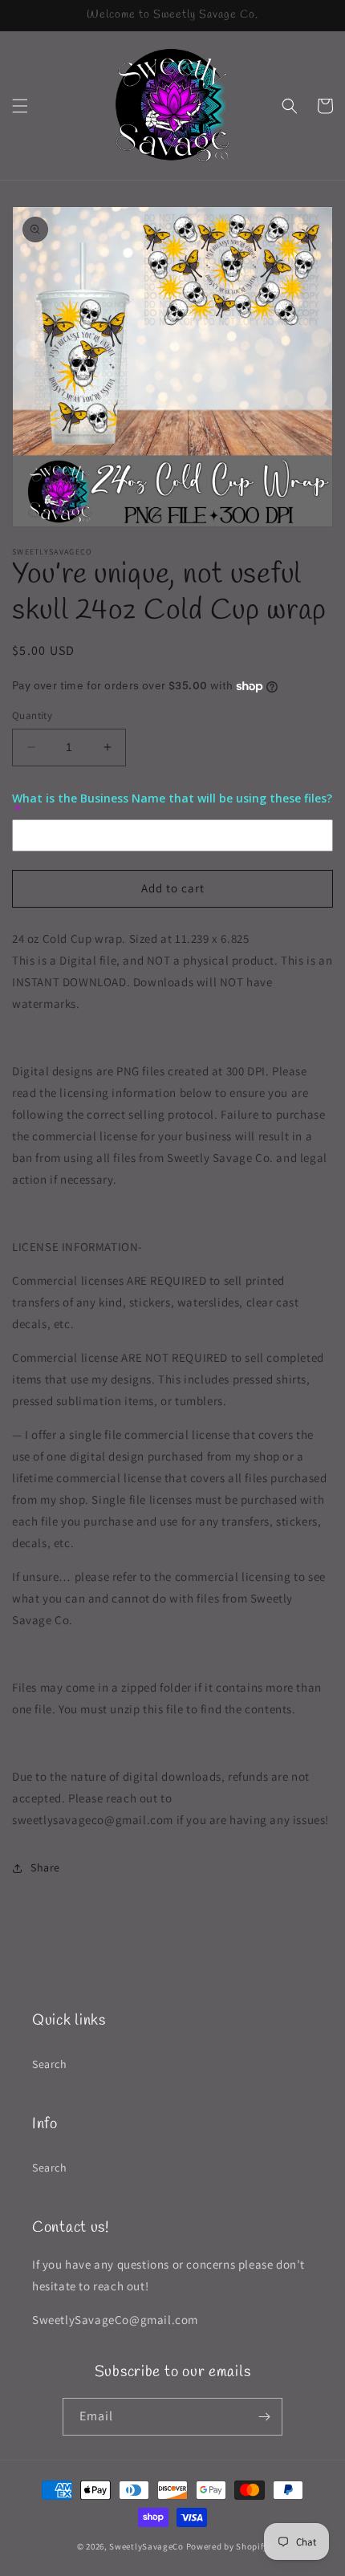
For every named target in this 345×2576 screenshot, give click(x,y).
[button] (20, 106)
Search (50, 2064)
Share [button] (45, 1867)
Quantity (32, 715)
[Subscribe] (264, 2417)
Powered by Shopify (227, 2546)
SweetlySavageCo (146, 2546)
